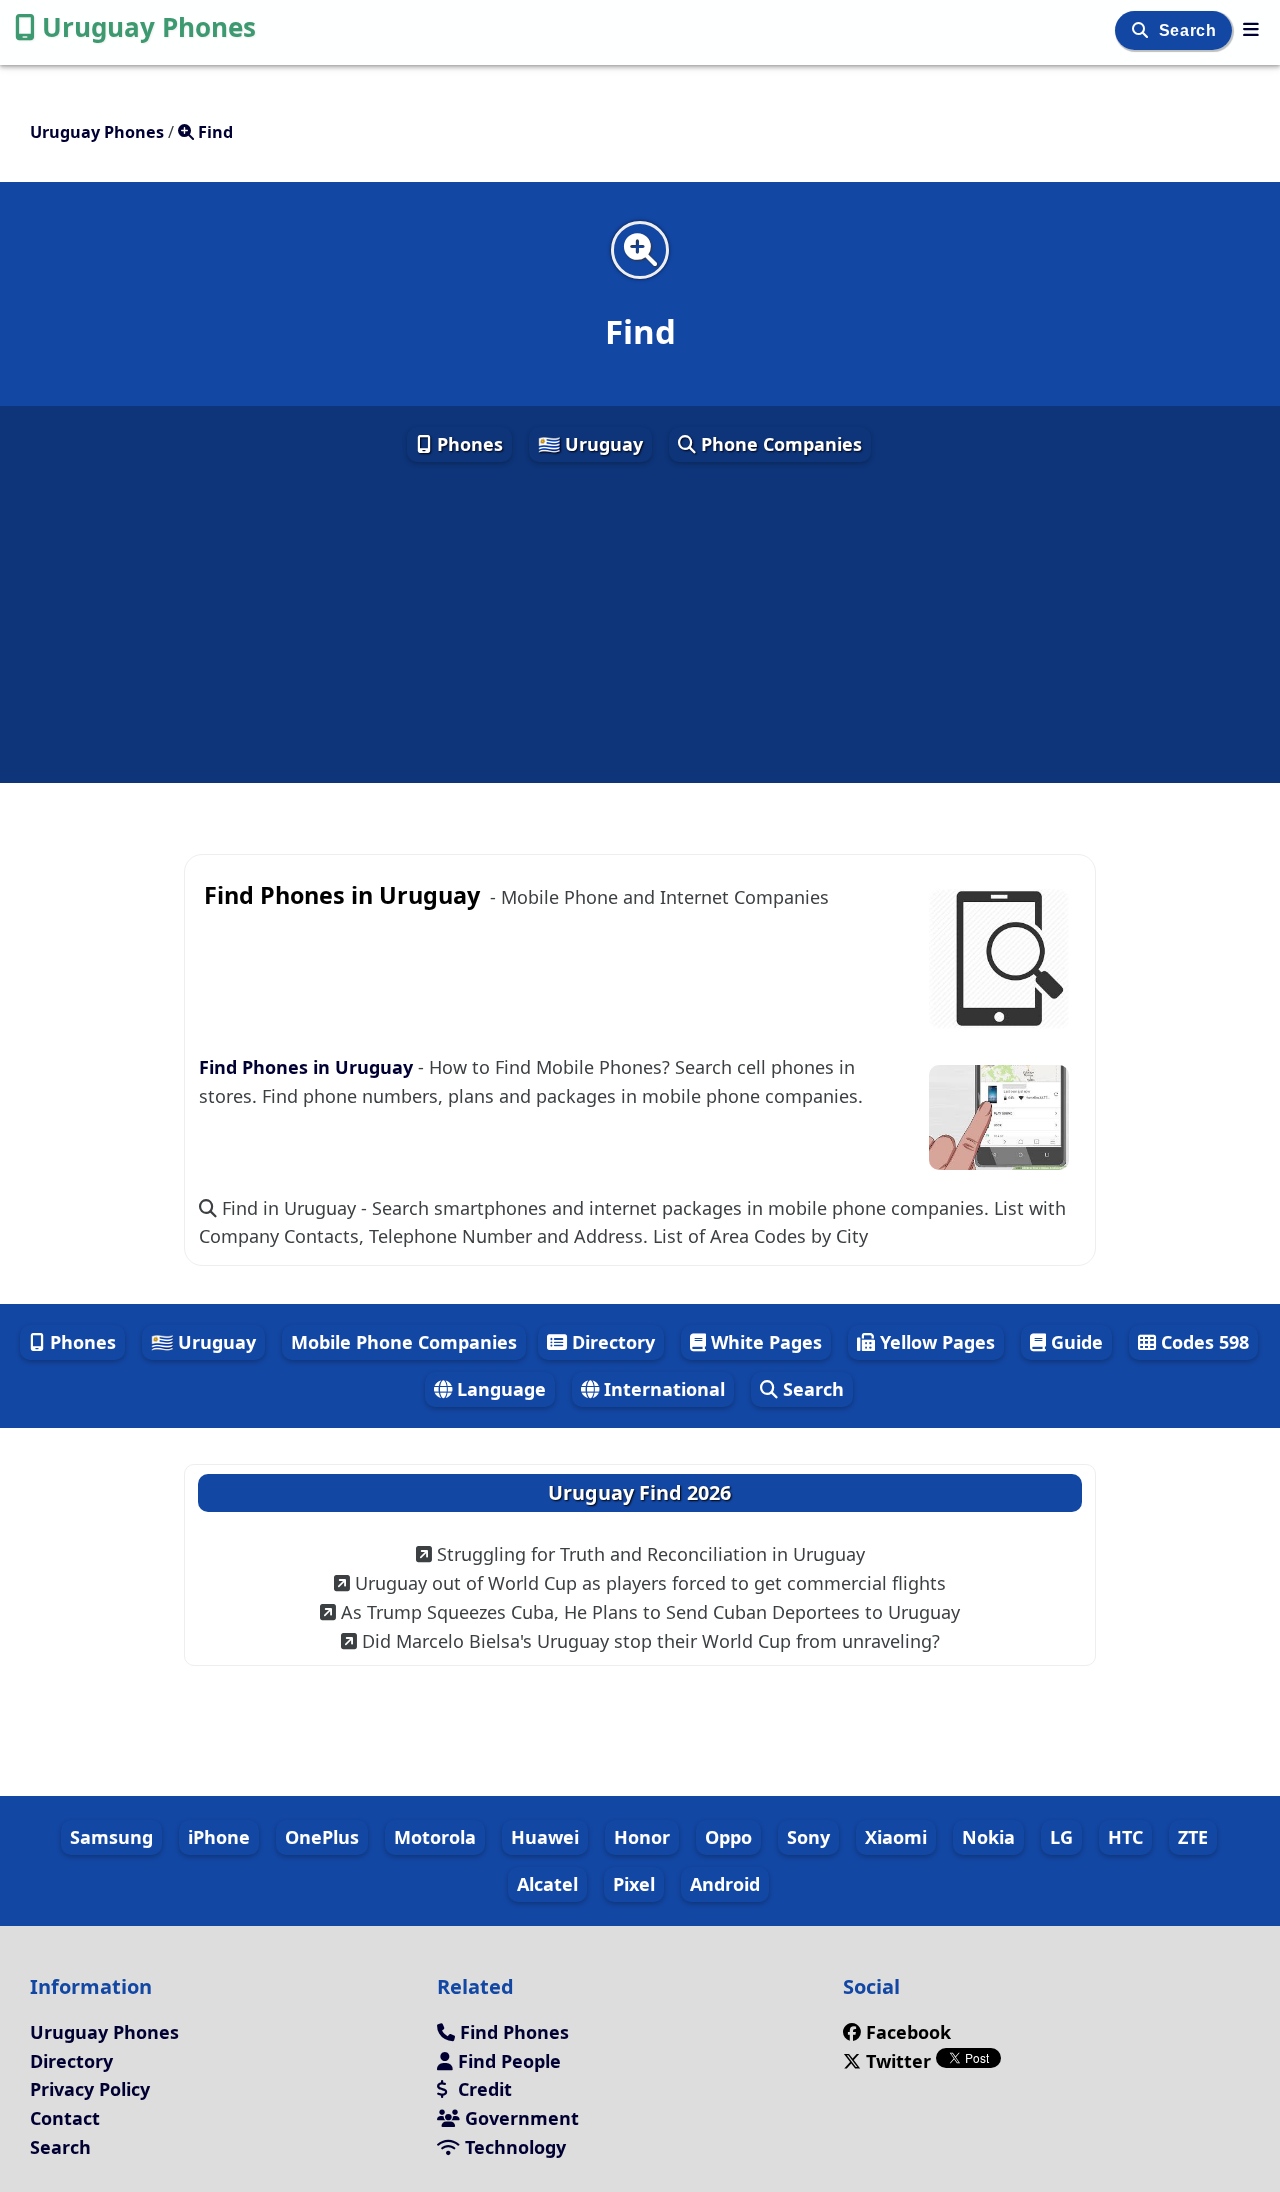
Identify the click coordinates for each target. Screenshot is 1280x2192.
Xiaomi (896, 1837)
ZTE (1193, 1837)
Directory (611, 1342)
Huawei (545, 1837)
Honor (642, 1837)
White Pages (764, 1342)
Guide (1074, 1342)
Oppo (728, 1837)
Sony (808, 1837)
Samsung (111, 1837)
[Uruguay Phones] (1251, 29)
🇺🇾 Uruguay (590, 444)
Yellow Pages (935, 1342)
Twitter (898, 2061)
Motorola (435, 1837)
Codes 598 (1202, 1342)
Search (1190, 30)
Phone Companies (779, 444)
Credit (482, 2089)
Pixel (634, 1884)
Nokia (988, 1837)
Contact (65, 2118)
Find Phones (512, 2032)
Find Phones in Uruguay (308, 1067)
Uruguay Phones (149, 27)
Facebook (908, 2032)
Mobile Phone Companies (404, 1342)
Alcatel (547, 1884)
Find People (507, 2061)
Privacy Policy (90, 2089)
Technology (513, 2147)
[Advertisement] (640, 624)
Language (499, 1389)
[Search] (1142, 30)
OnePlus (322, 1837)
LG (1061, 1837)
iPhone (219, 1837)
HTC (1125, 1837)
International (662, 1389)
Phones (467, 444)
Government (519, 2118)
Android (725, 1884)
